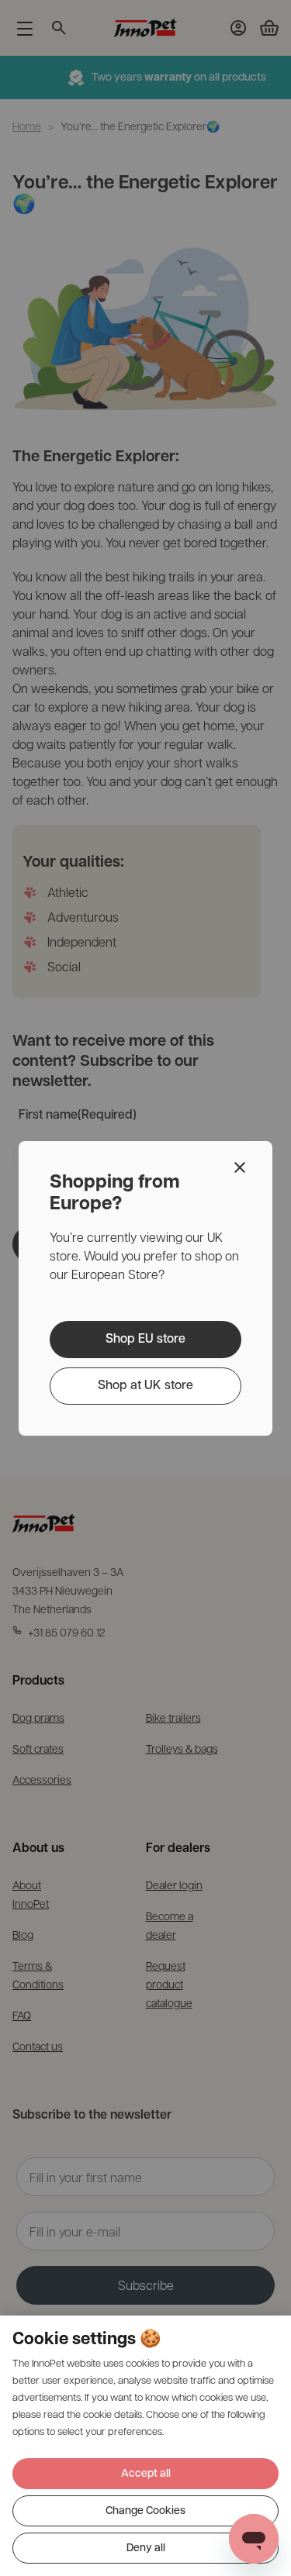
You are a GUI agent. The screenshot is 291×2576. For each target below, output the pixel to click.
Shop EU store (145, 1340)
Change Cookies (145, 2511)
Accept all (146, 2474)
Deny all (146, 2548)
